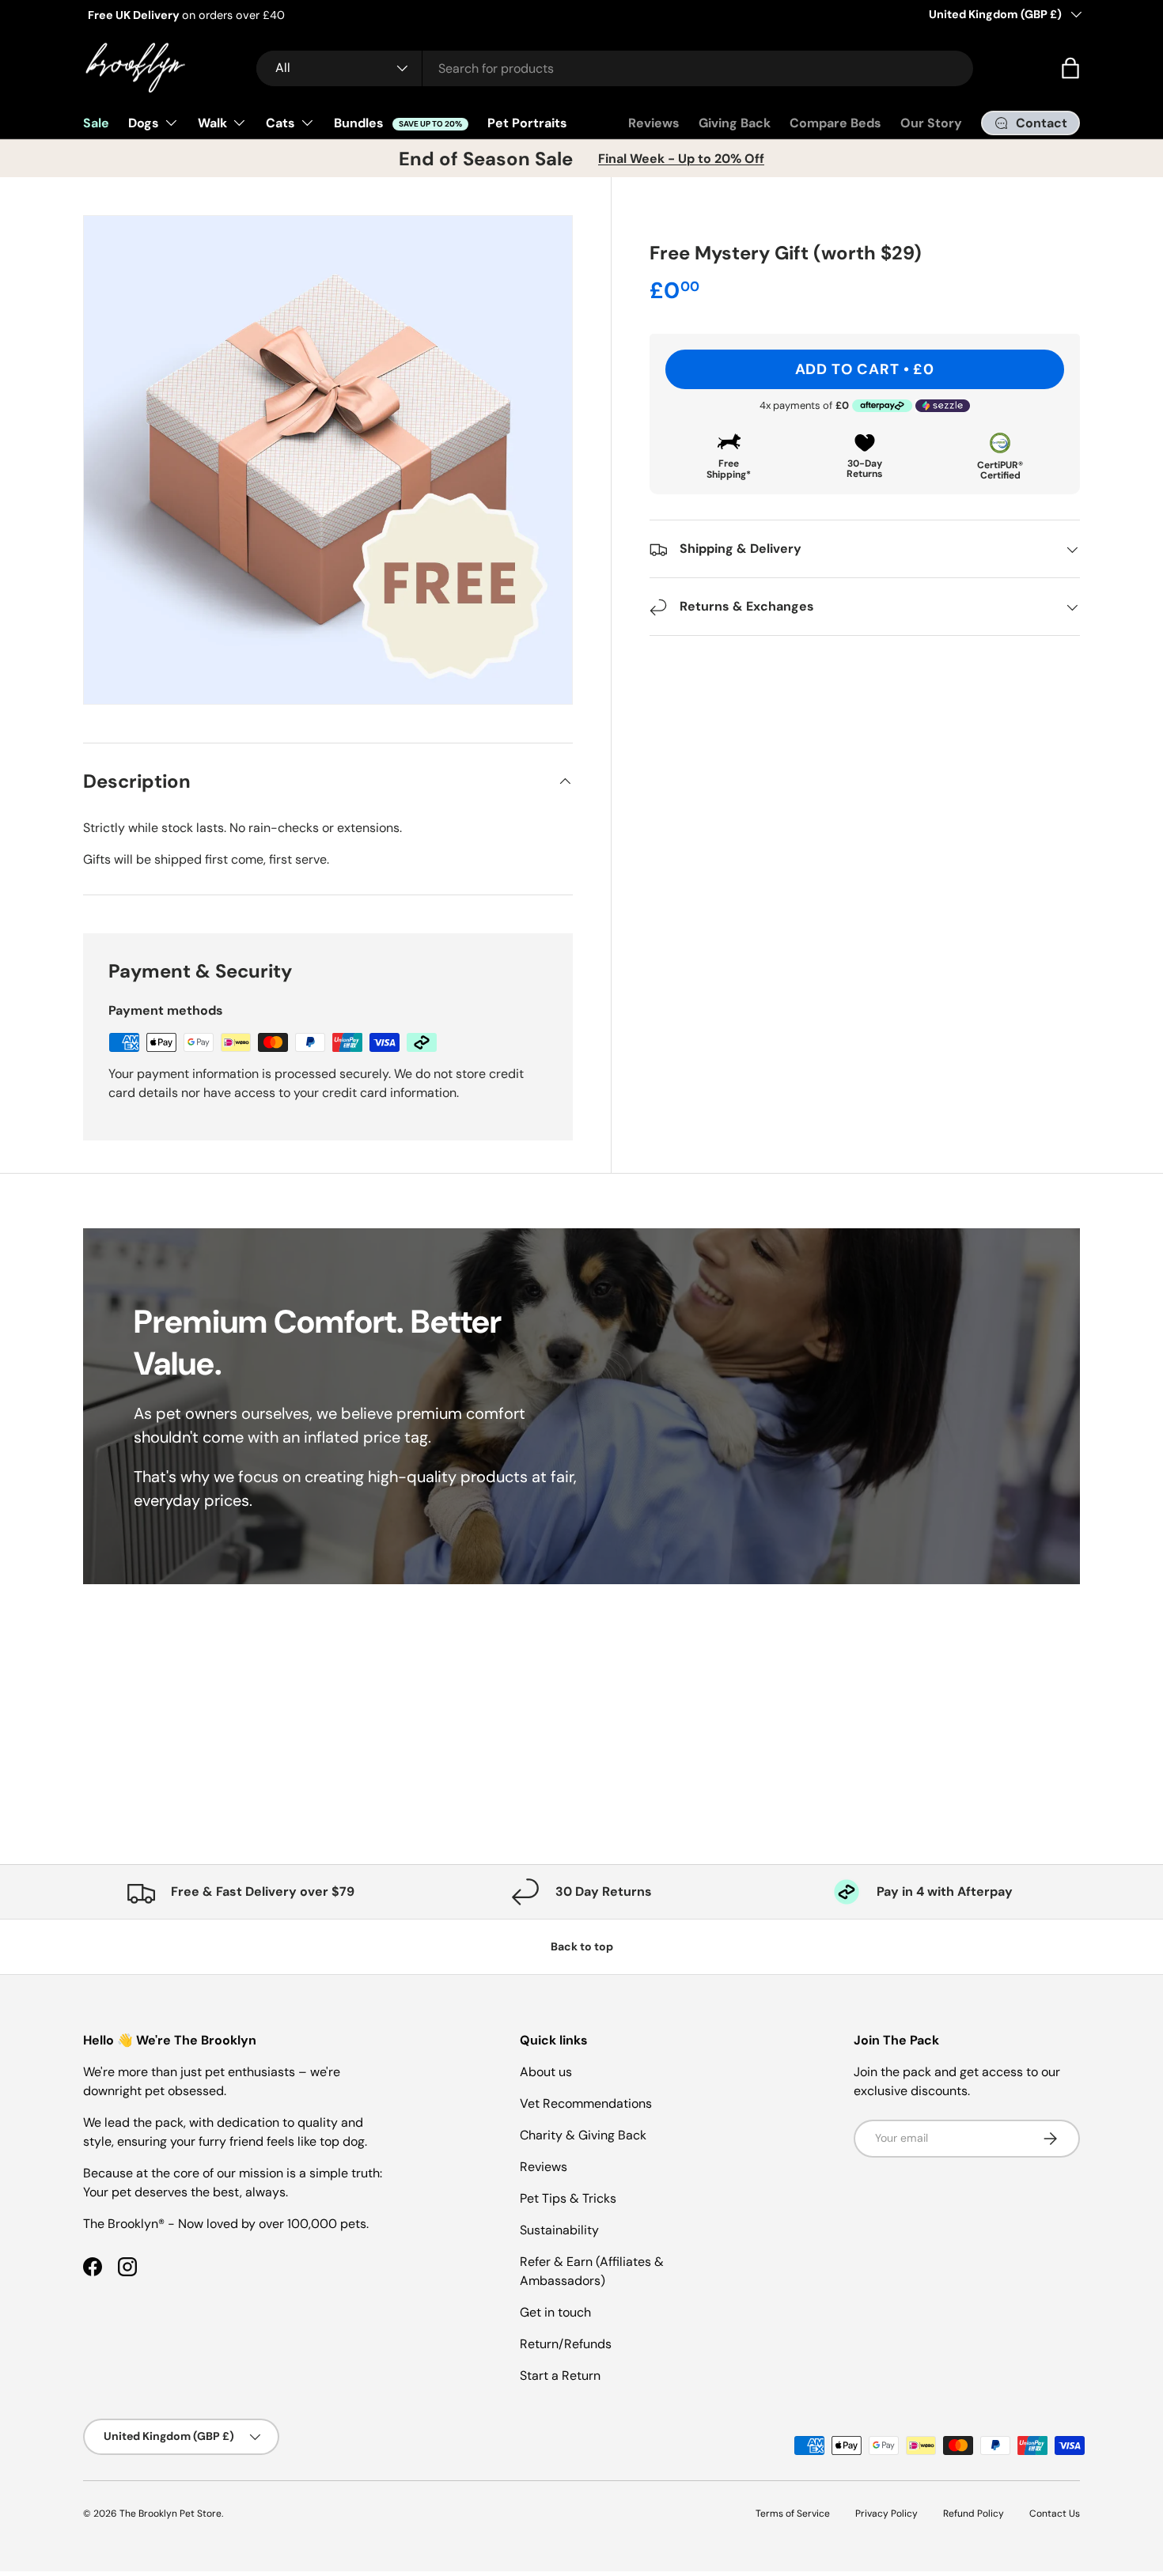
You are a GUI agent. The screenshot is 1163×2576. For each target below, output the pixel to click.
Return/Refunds (566, 2344)
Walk (212, 123)
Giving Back (735, 123)
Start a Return (560, 2376)
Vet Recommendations (586, 2103)
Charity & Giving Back (583, 2135)
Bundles (398, 123)
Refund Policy (974, 2514)
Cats (280, 123)
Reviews (654, 123)
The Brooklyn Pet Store (170, 2514)
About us (546, 2072)
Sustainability (559, 2230)
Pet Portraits (527, 123)
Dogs (144, 123)
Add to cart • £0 (865, 369)
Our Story (931, 123)
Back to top (582, 1946)
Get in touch (555, 2312)
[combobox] (615, 68)
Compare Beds (835, 123)
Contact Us (1055, 2514)
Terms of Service (793, 2514)
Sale (96, 123)
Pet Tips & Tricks (568, 2198)
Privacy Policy (886, 2514)
